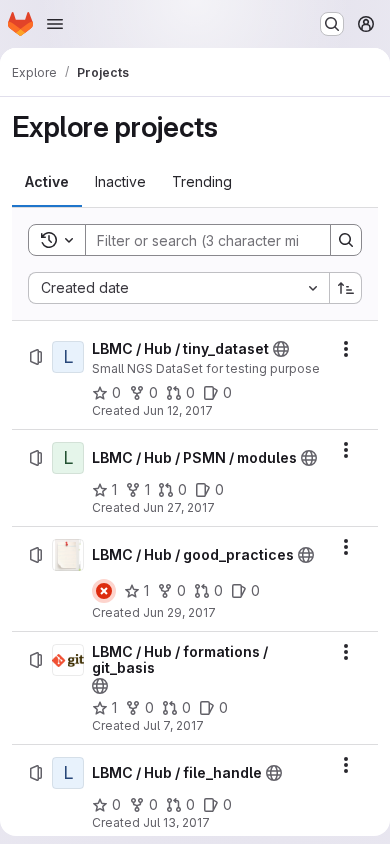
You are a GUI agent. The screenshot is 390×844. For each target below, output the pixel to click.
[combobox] (178, 288)
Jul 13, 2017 (176, 822)
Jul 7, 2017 (173, 725)
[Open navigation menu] (55, 24)
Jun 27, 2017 (179, 507)
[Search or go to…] (332, 24)
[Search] (346, 240)
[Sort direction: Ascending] (346, 288)
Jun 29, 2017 (179, 612)
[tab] (47, 182)
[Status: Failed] (104, 591)
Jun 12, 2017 (178, 410)
